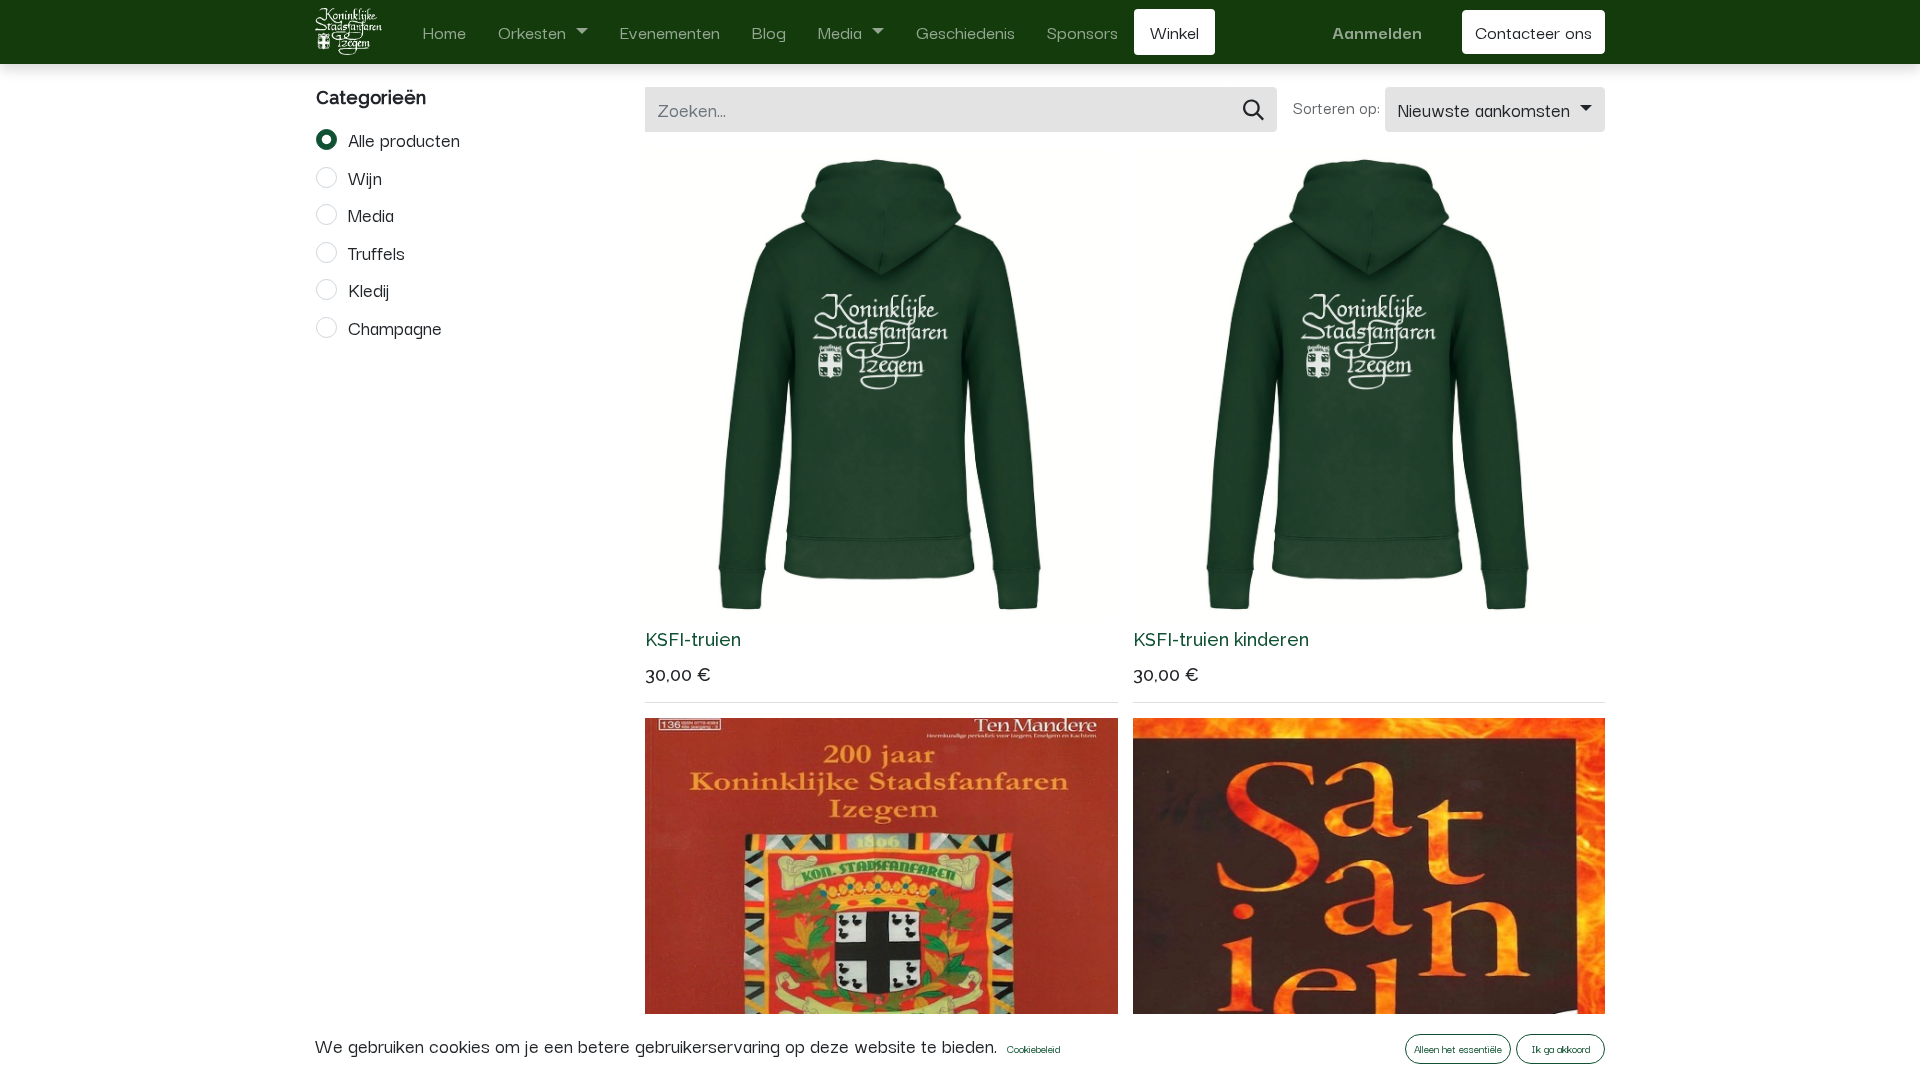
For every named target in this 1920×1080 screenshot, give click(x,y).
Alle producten (404, 139)
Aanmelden (1377, 31)
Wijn (365, 177)
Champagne (395, 327)
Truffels (376, 252)
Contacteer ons (1533, 31)
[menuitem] (444, 32)
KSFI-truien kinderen (1221, 639)
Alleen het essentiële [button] (1458, 1048)
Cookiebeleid (1033, 1048)
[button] (1495, 110)
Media (371, 214)
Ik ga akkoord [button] (1561, 1048)
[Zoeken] (1253, 110)
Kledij (369, 289)
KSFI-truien (693, 639)
